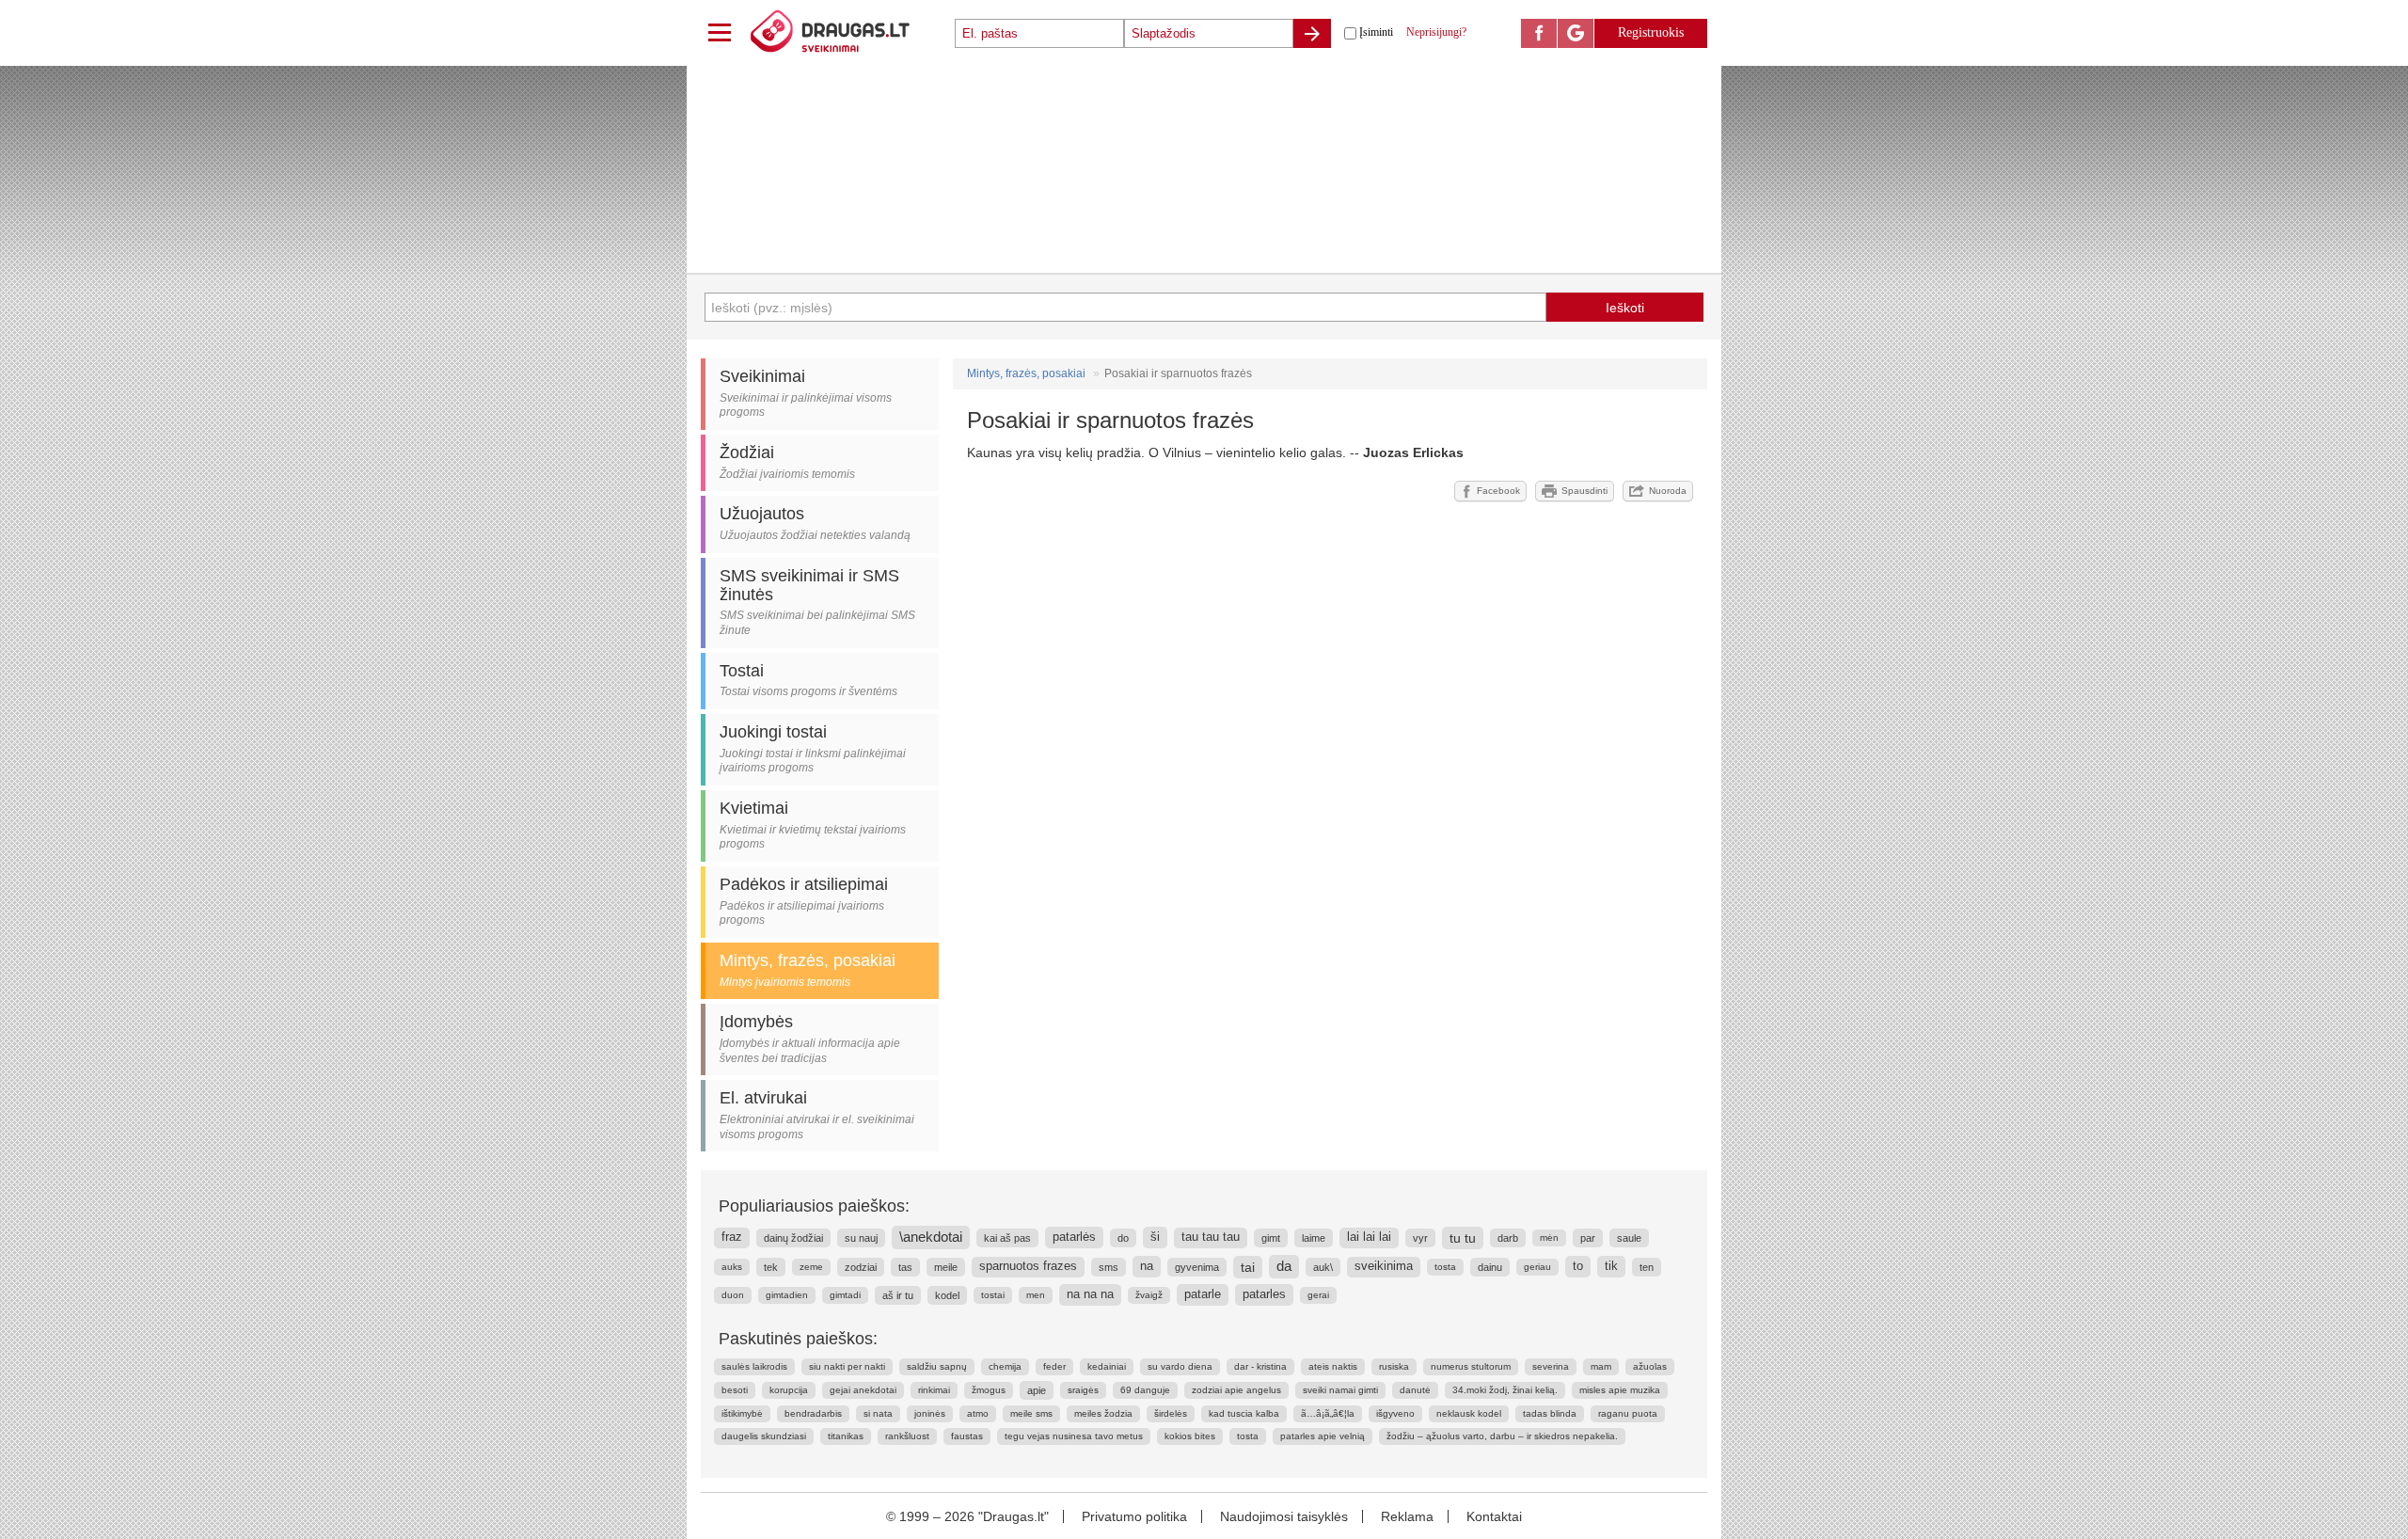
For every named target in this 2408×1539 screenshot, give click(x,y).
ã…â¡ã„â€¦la (1328, 1413)
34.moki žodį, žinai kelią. (1505, 1390)
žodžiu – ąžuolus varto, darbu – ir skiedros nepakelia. (1502, 1436)
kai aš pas (1007, 1238)
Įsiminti (1376, 32)
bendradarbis (813, 1413)
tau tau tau (1211, 1237)
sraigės (1083, 1390)
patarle (1203, 1294)
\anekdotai (931, 1237)
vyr (1420, 1238)
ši (1155, 1237)
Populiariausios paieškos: (814, 1206)
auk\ (1323, 1267)
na (1147, 1266)
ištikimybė (742, 1413)
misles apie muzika (1620, 1390)
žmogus (989, 1390)
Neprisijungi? (1436, 32)
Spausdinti (1584, 491)
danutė (1415, 1390)
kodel (947, 1295)
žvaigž (1149, 1295)
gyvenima (1197, 1267)
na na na (1090, 1294)
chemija (1005, 1366)
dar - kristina (1260, 1366)
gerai (1318, 1295)
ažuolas (1650, 1366)
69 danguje (1145, 1390)
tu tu (1463, 1238)
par (1588, 1238)
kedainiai (1107, 1366)
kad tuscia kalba (1244, 1413)
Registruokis (1651, 32)
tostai (993, 1295)
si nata (878, 1413)
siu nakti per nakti (847, 1366)
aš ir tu (898, 1295)
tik (1611, 1266)
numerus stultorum (1471, 1366)
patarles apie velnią (1323, 1436)
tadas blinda (1550, 1413)
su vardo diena (1180, 1366)
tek (771, 1267)
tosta (1445, 1267)
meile (946, 1267)
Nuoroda (1668, 491)
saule (1629, 1238)
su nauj (861, 1238)
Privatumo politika (1134, 1516)
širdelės (1171, 1413)
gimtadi (845, 1295)
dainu (1490, 1267)
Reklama (1407, 1516)
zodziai (861, 1267)
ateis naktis (1333, 1366)
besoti (735, 1390)
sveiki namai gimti (1340, 1390)
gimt (1271, 1238)
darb (1508, 1238)
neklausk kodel (1469, 1413)
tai (1248, 1267)
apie (1037, 1390)
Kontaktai (1494, 1516)
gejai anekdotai (863, 1390)
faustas (967, 1436)
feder (1054, 1366)
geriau (1537, 1267)
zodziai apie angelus (1236, 1390)
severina (1551, 1366)
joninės (930, 1413)
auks (732, 1267)
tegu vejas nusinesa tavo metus (1074, 1436)
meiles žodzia (1103, 1413)
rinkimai (934, 1390)
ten (1647, 1267)
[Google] (1576, 33)
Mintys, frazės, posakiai (1026, 373)
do (1123, 1238)
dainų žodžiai (793, 1238)
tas (905, 1267)
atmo (978, 1413)
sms (1109, 1267)
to (1578, 1266)
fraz (732, 1237)
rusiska (1394, 1366)
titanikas (846, 1436)
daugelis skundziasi (764, 1436)
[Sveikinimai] (851, 33)
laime (1314, 1238)
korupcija (789, 1390)
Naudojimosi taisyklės (1284, 1516)
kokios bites (1190, 1436)
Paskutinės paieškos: (798, 1339)
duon (733, 1295)
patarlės (1074, 1237)
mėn (1549, 1238)
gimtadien (787, 1295)
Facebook (1498, 491)
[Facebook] (1539, 33)
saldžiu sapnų (937, 1366)
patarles (1264, 1294)
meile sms (1031, 1413)
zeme (811, 1267)
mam (1601, 1366)
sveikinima (1384, 1266)
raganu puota (1628, 1413)
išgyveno (1395, 1413)
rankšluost (907, 1436)
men (1036, 1295)
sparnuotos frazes (1028, 1266)
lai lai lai (1369, 1237)
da (1284, 1266)
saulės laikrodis (754, 1366)
